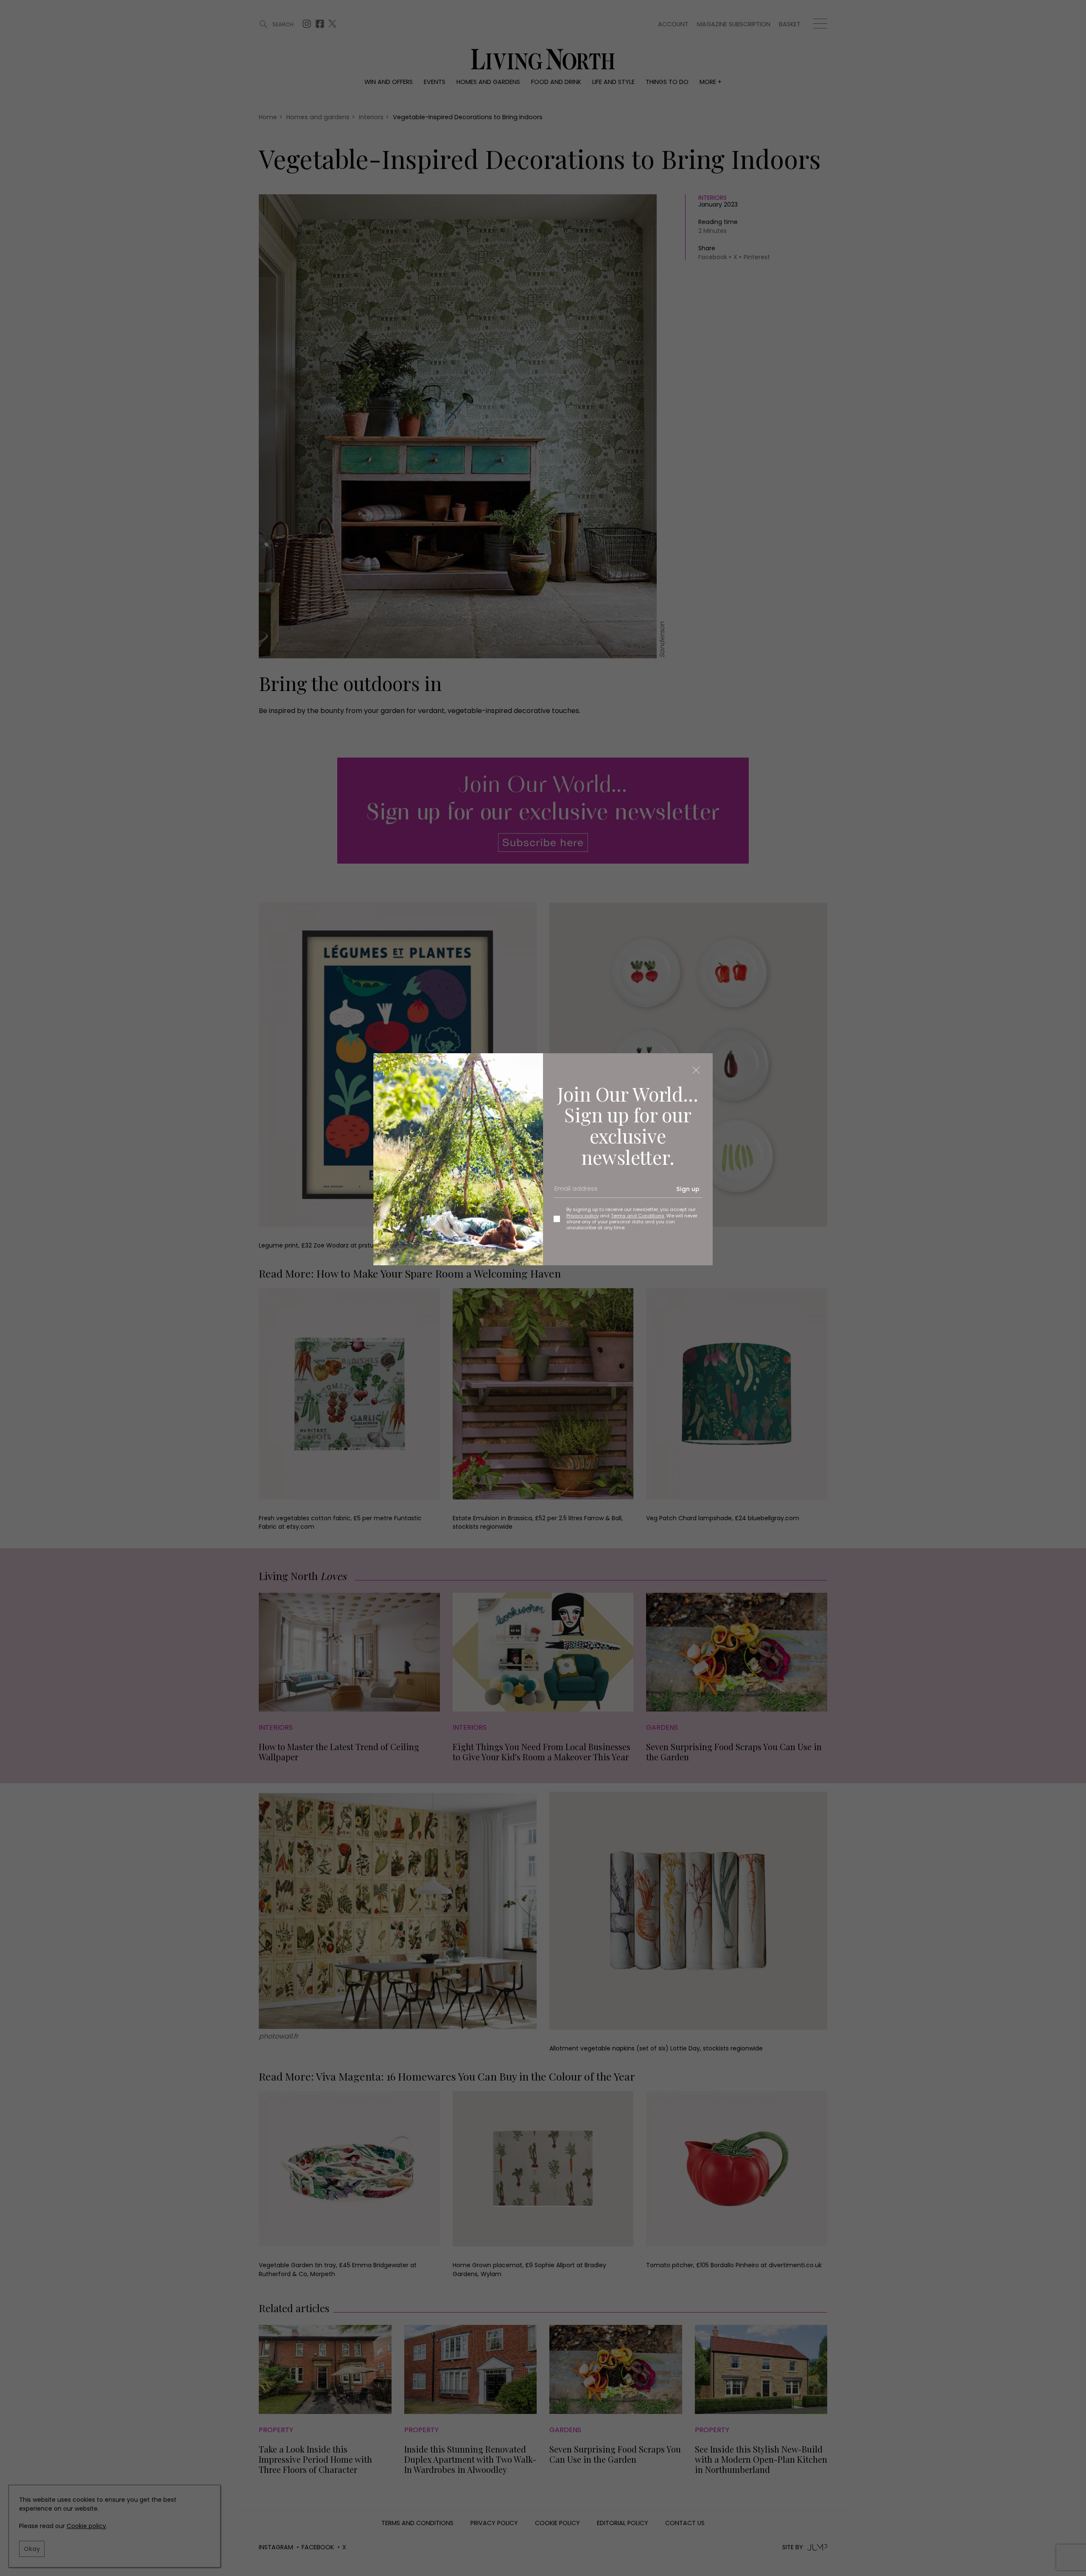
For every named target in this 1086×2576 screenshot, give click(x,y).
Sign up (688, 1189)
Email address (573, 1192)
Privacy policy (582, 1216)
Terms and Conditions (638, 1216)
